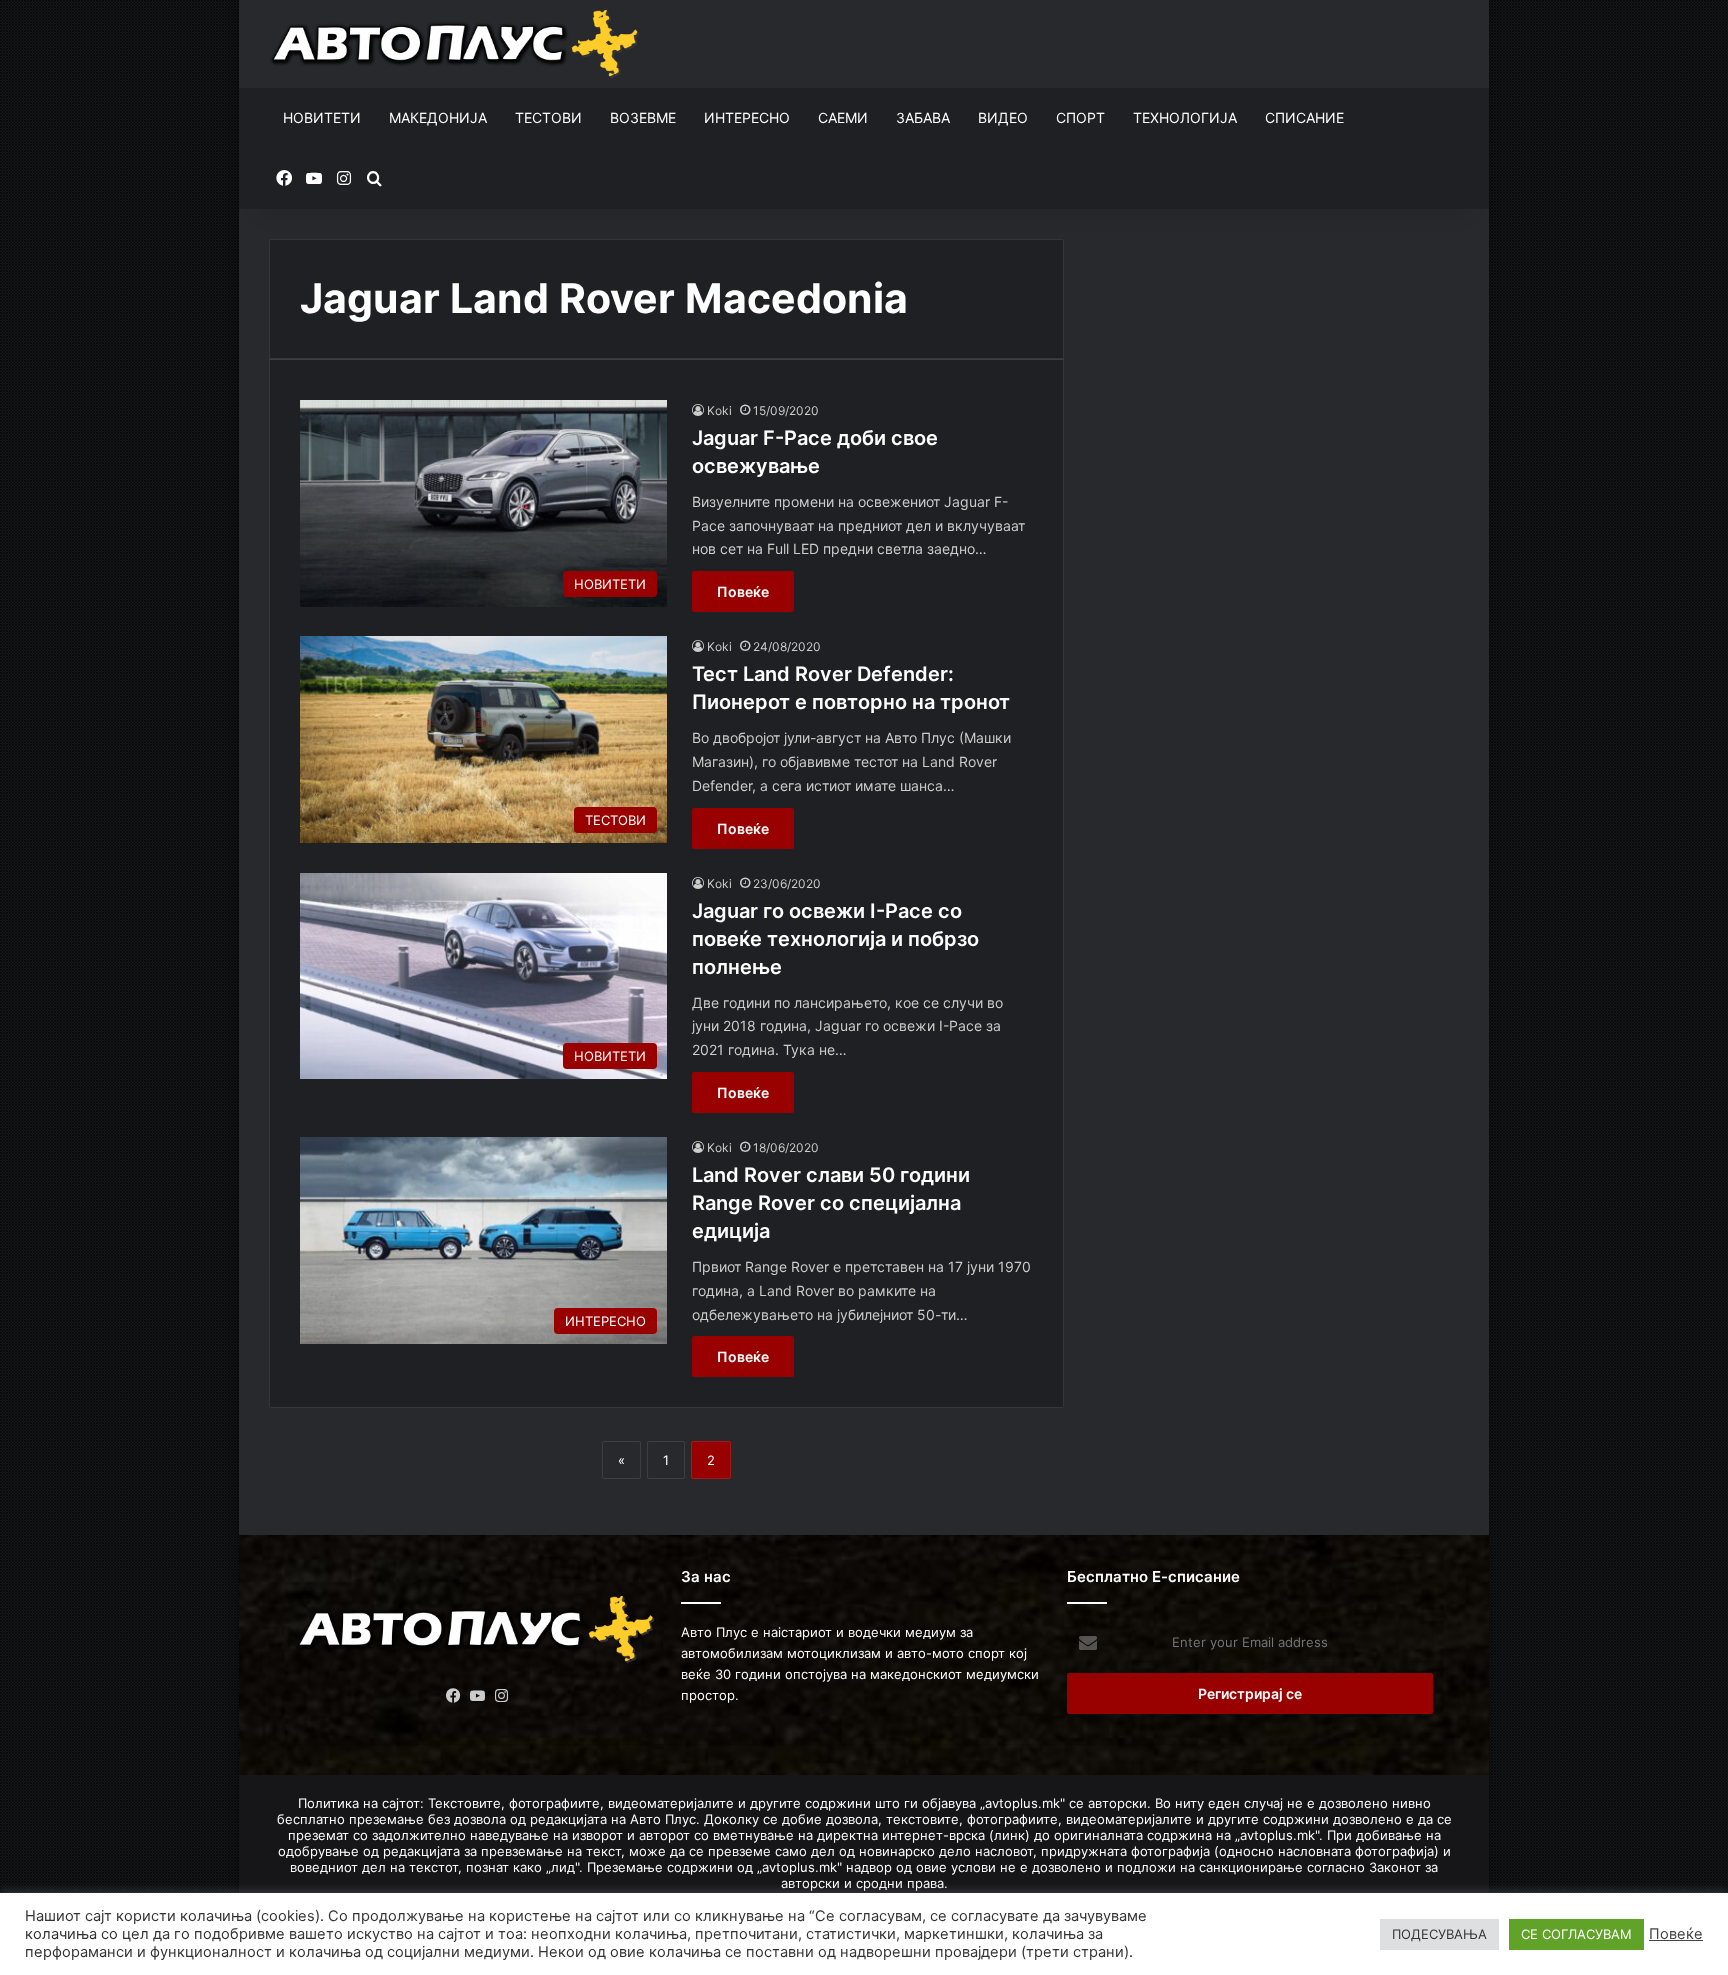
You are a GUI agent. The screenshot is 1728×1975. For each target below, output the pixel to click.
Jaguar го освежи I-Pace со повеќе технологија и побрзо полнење (835, 939)
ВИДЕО (1003, 117)
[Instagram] (502, 1696)
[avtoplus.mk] (457, 44)
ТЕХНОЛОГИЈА (1185, 117)
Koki (719, 410)
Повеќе (743, 591)
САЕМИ (843, 117)
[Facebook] (454, 1696)
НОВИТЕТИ (322, 117)
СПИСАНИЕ (1304, 117)
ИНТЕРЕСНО (747, 117)
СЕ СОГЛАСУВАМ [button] (1576, 1934)
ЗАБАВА (923, 117)
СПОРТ (1080, 117)
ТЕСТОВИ (548, 117)
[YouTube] (478, 1696)
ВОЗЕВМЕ (643, 117)
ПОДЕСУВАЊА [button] (1439, 1934)
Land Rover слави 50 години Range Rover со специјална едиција (831, 1203)
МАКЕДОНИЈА (438, 117)
